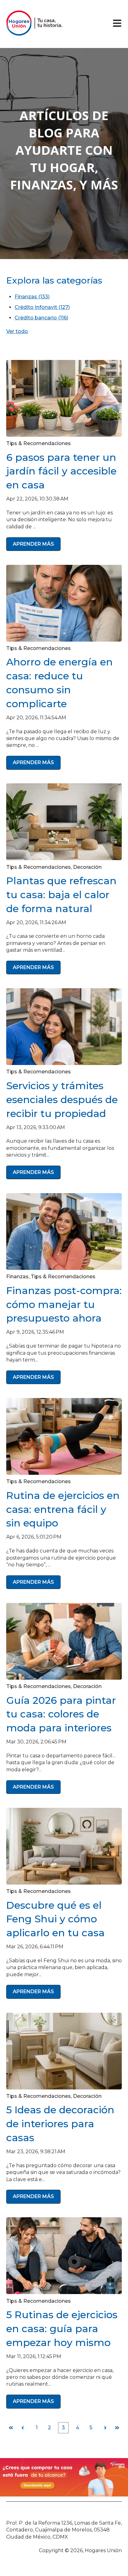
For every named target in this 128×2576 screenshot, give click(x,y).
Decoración (87, 867)
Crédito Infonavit (42, 307)
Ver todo (17, 331)
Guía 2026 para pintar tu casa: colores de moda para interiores (61, 1714)
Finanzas (32, 297)
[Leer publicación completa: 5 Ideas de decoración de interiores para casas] (64, 2051)
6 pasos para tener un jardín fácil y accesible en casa (61, 471)
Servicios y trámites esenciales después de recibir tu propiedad (62, 1100)
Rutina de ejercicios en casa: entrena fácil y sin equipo (63, 1509)
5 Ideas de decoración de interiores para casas (60, 2124)
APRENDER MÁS (33, 544)
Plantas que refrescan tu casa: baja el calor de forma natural (61, 895)
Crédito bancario (41, 318)
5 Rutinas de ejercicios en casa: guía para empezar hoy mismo (62, 2329)
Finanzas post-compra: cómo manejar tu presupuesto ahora (64, 1304)
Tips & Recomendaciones (39, 443)
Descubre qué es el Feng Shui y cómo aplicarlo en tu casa (55, 1919)
